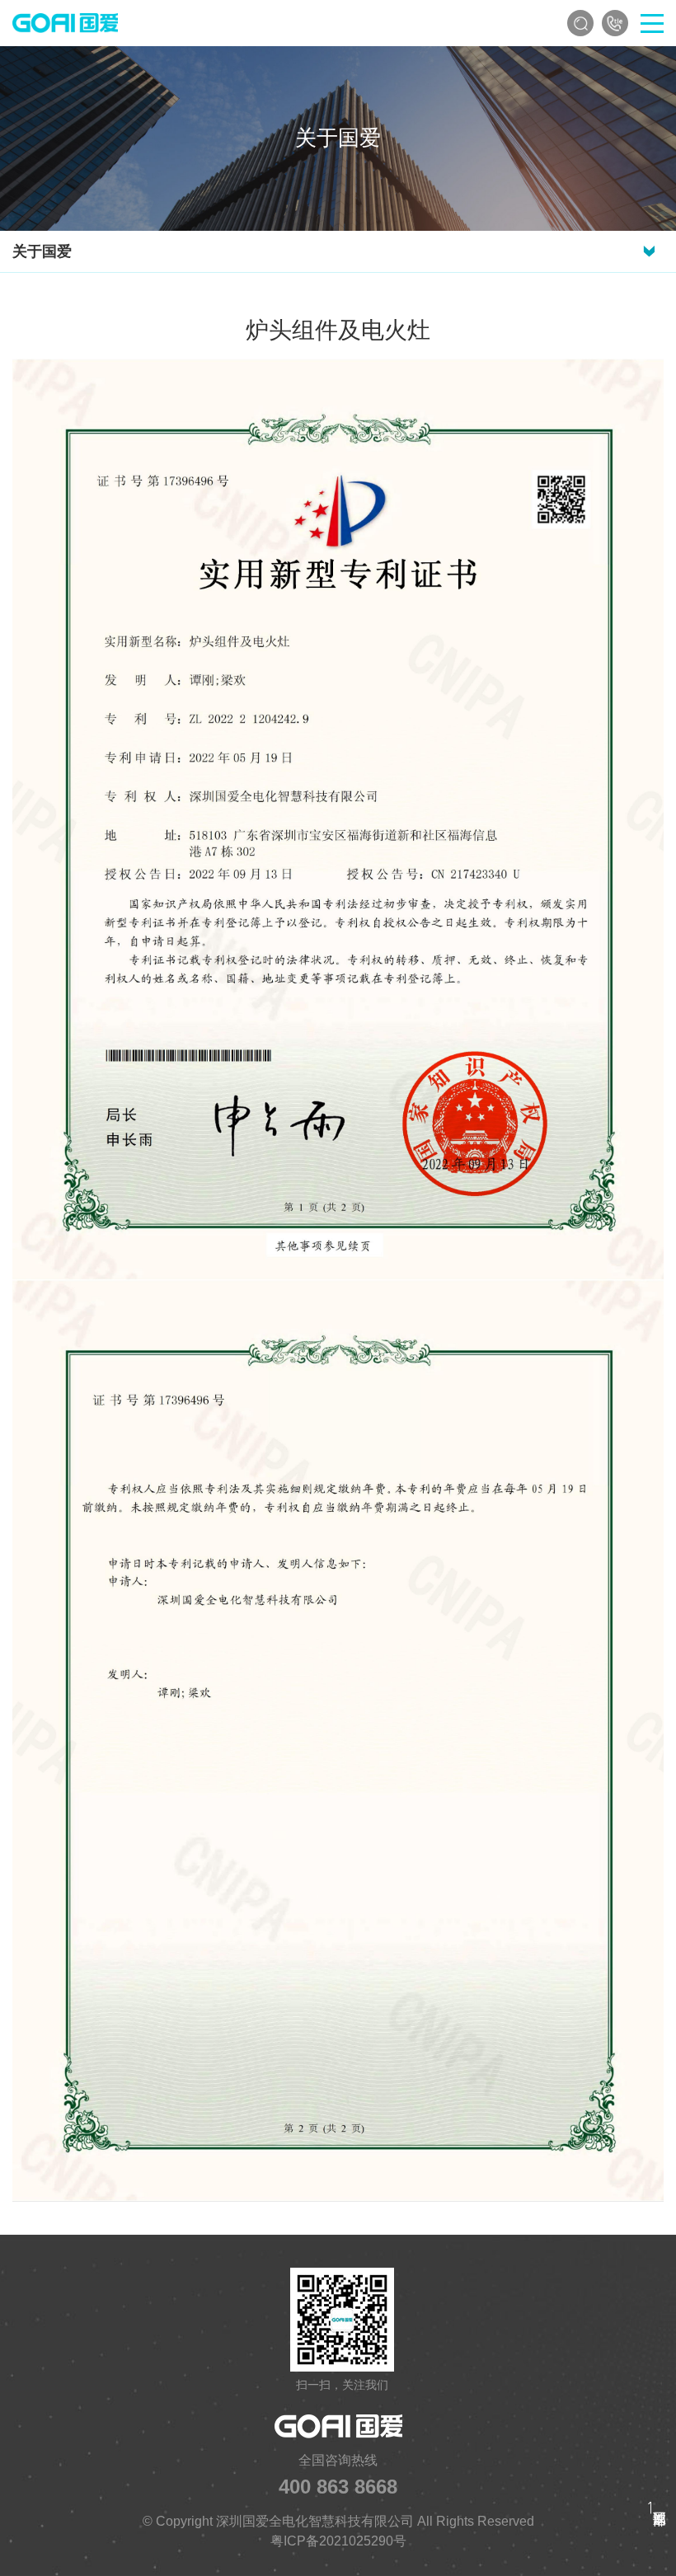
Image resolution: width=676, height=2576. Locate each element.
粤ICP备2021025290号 (338, 2541)
